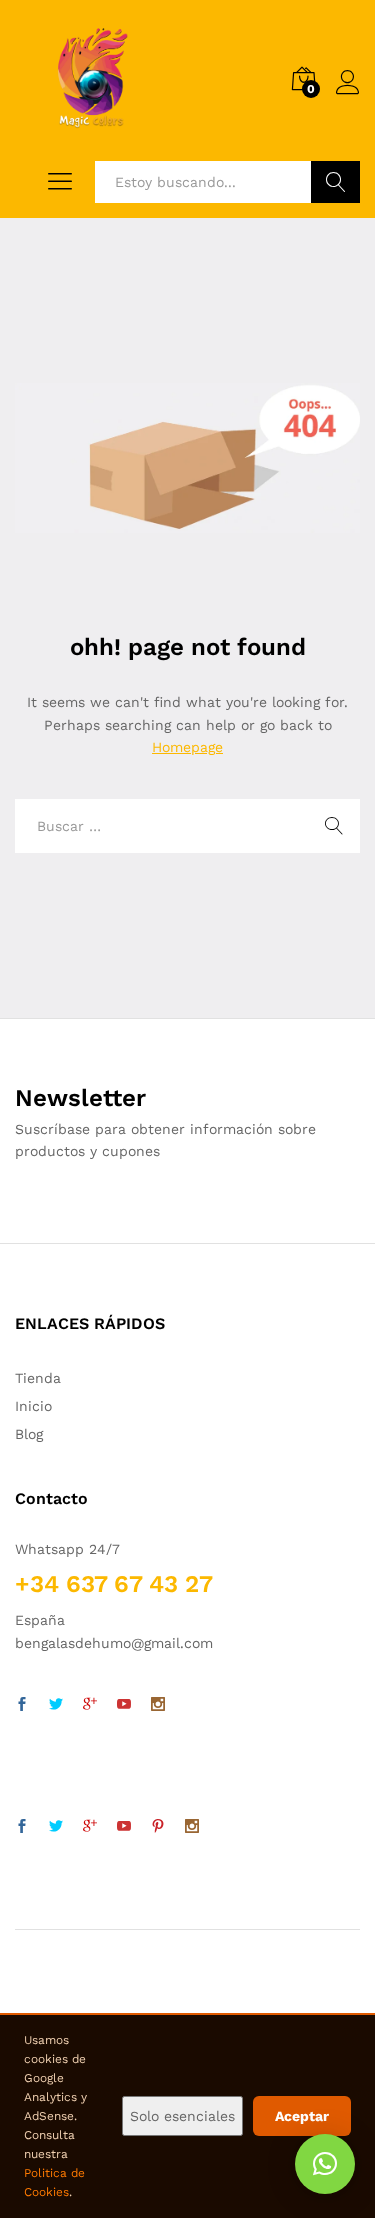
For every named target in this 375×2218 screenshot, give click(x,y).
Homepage (187, 747)
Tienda (38, 1378)
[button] (325, 2164)
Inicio (33, 1406)
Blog (29, 1434)
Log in (348, 95)
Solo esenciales (182, 2116)
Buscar (335, 182)
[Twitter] (56, 1705)
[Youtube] (124, 1705)
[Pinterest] (158, 1827)
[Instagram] (158, 1705)
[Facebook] (22, 1705)
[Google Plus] (90, 1705)
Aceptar (302, 2116)
